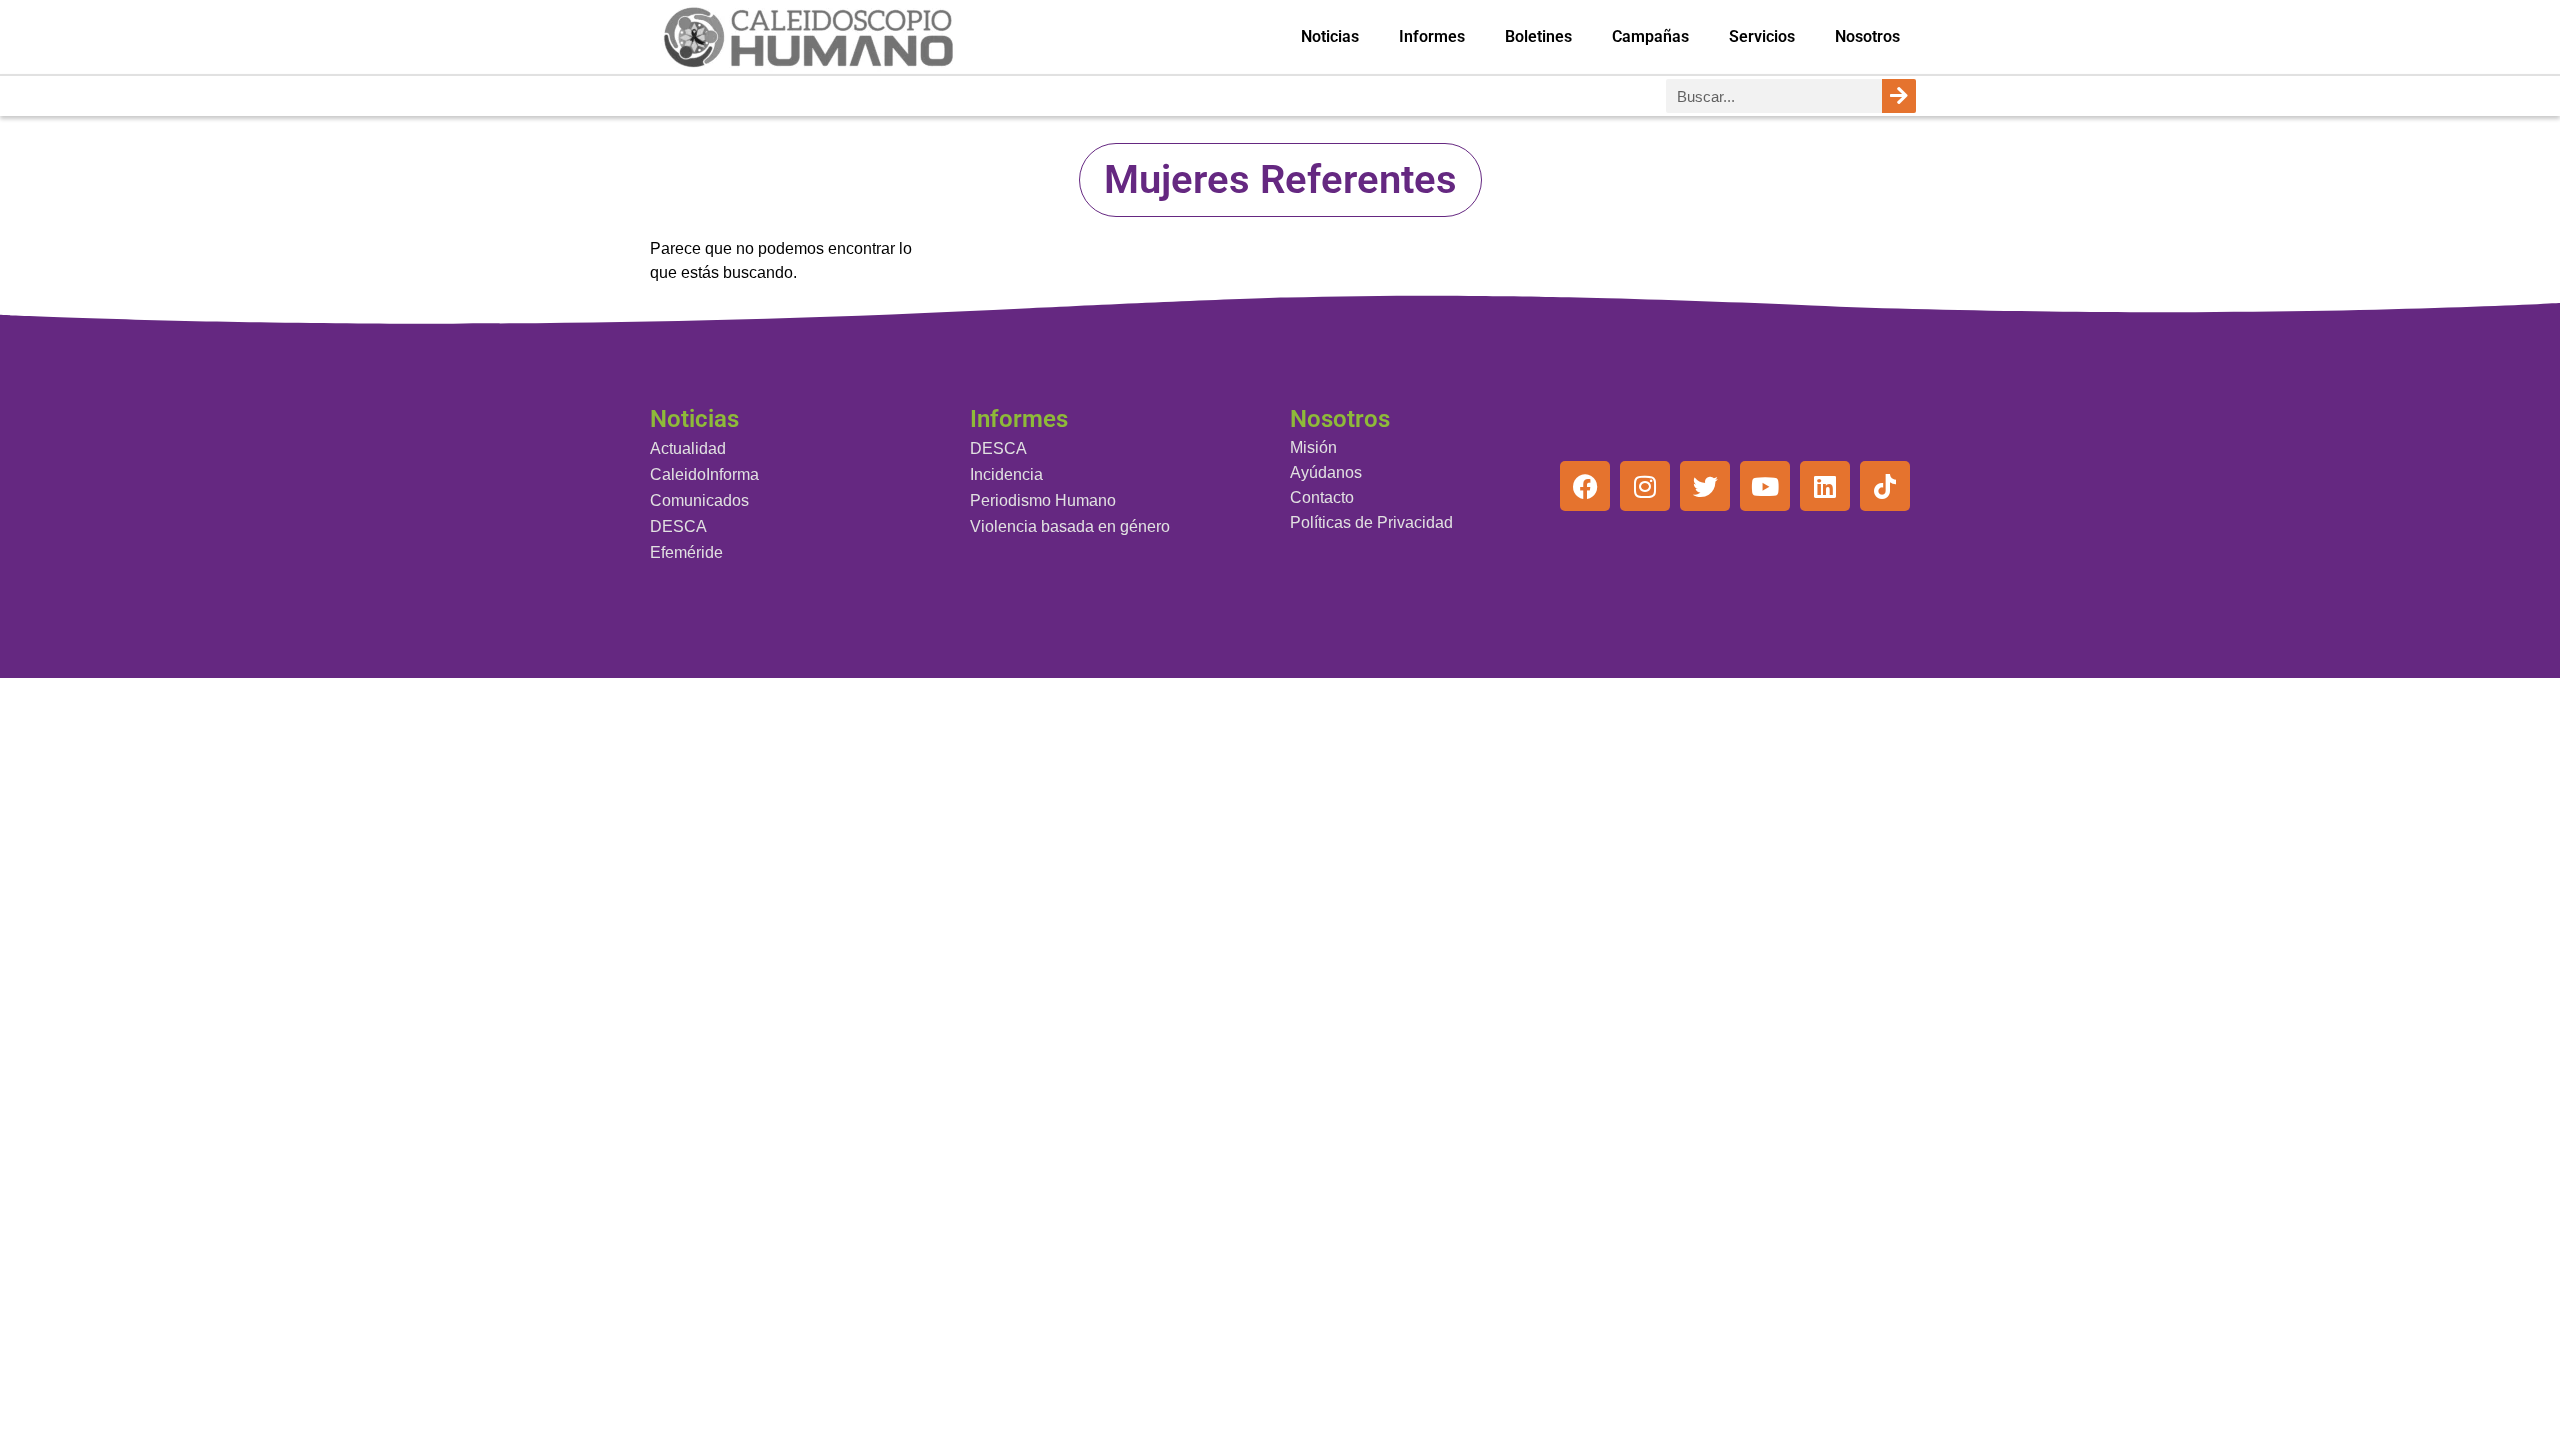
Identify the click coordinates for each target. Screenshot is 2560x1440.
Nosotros (1867, 36)
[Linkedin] (1825, 486)
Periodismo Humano (1043, 500)
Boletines (1538, 36)
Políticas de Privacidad (1371, 522)
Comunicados (699, 500)
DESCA (678, 526)
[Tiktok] (1885, 486)
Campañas (1650, 36)
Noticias (1330, 36)
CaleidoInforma (704, 474)
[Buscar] (1899, 96)
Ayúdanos (1326, 472)
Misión (1313, 447)
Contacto (1322, 497)
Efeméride (686, 552)
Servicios (1762, 36)
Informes (1432, 36)
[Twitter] (1705, 486)
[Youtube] (1765, 486)
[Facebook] (1585, 486)
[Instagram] (1645, 486)
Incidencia (1006, 474)
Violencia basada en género (1070, 526)
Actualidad (688, 448)
